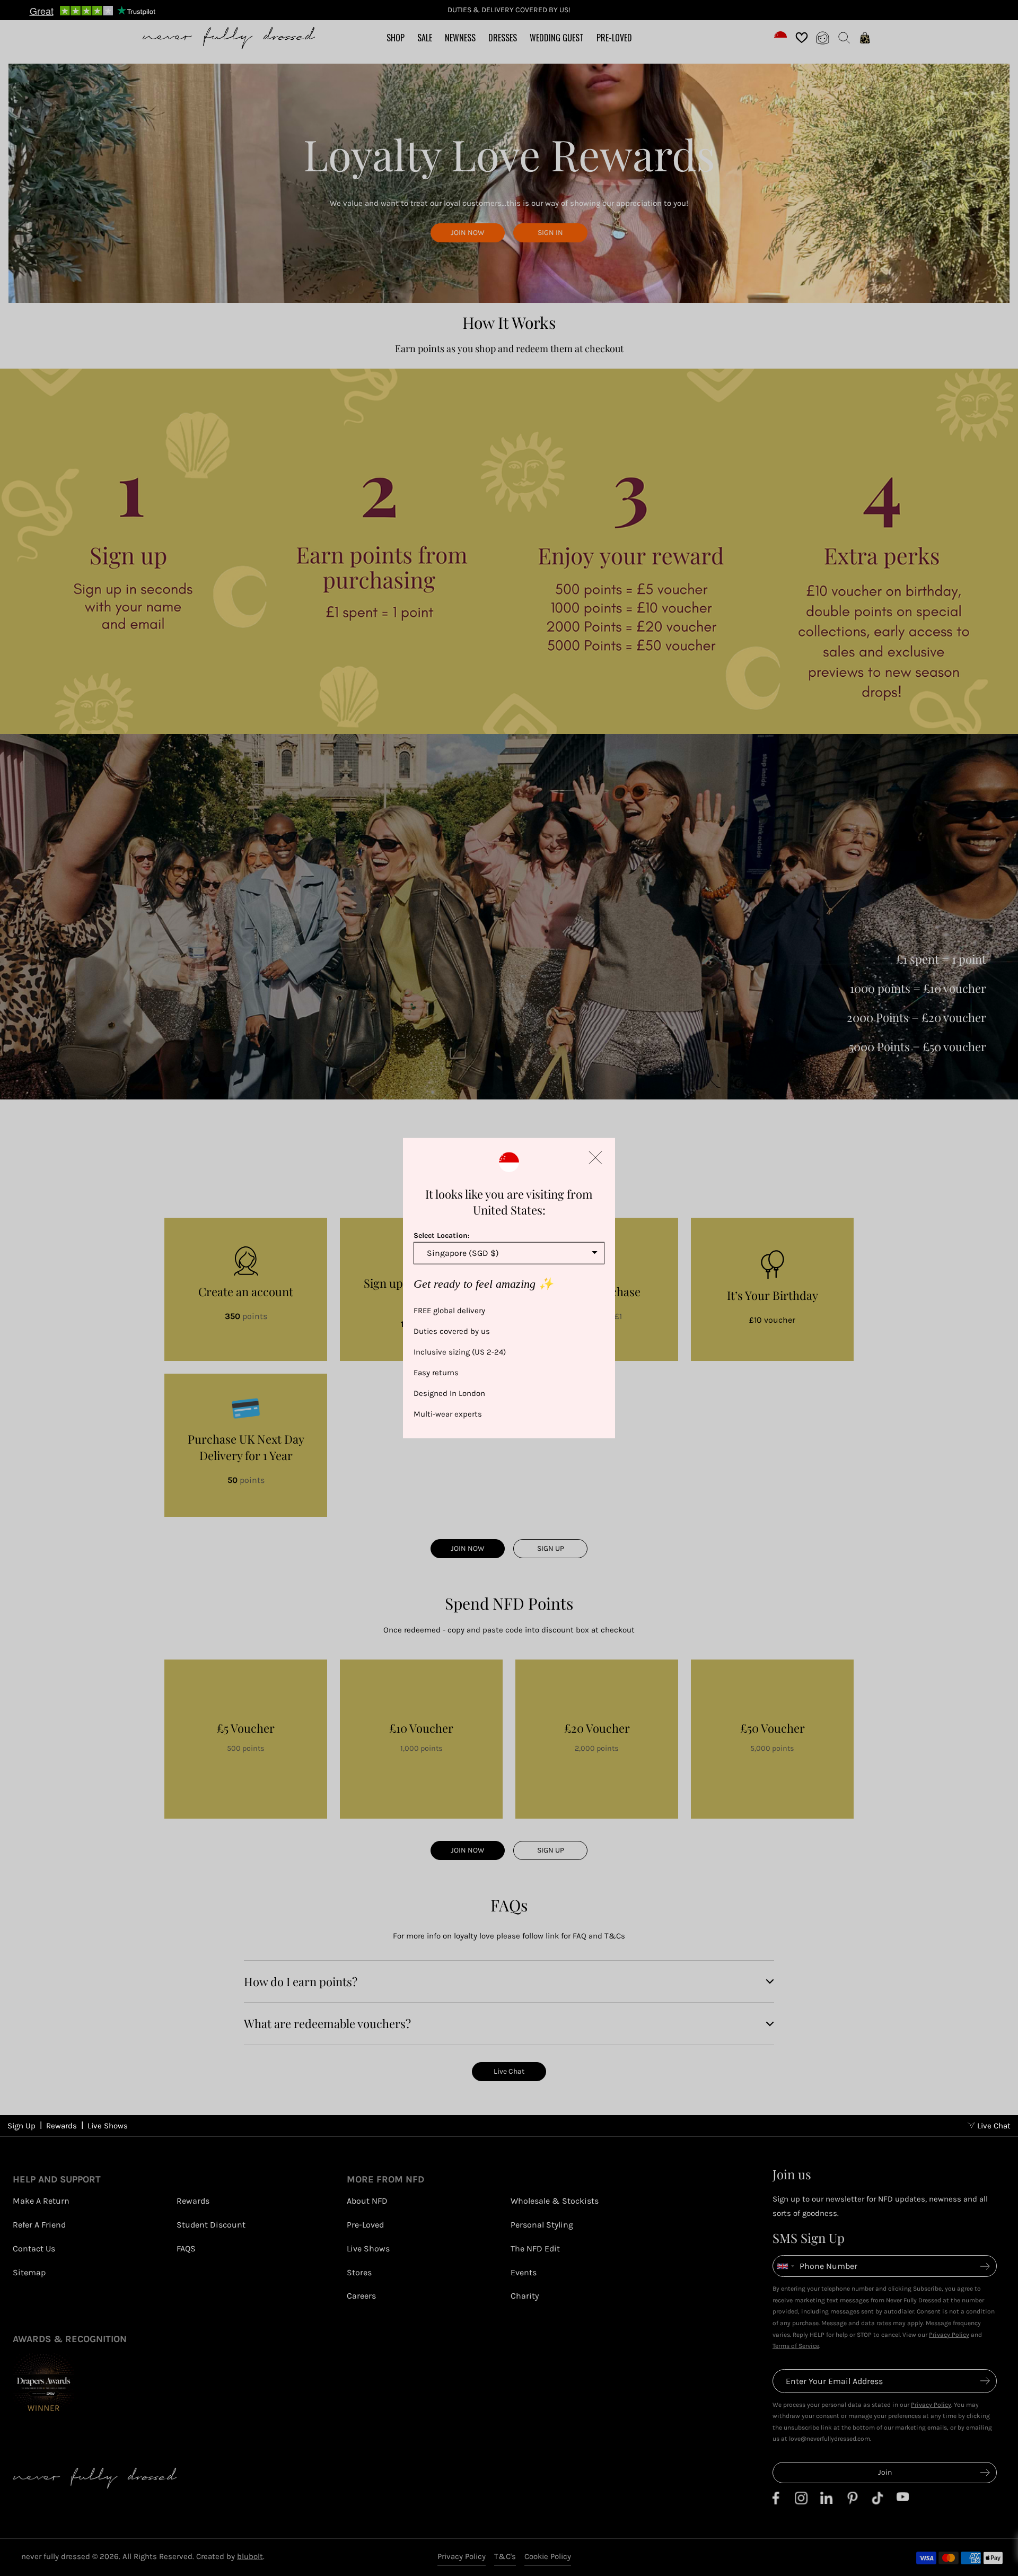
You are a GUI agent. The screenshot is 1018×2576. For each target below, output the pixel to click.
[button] (595, 1157)
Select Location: (442, 1235)
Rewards (62, 2126)
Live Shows (108, 2126)
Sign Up (21, 2126)
